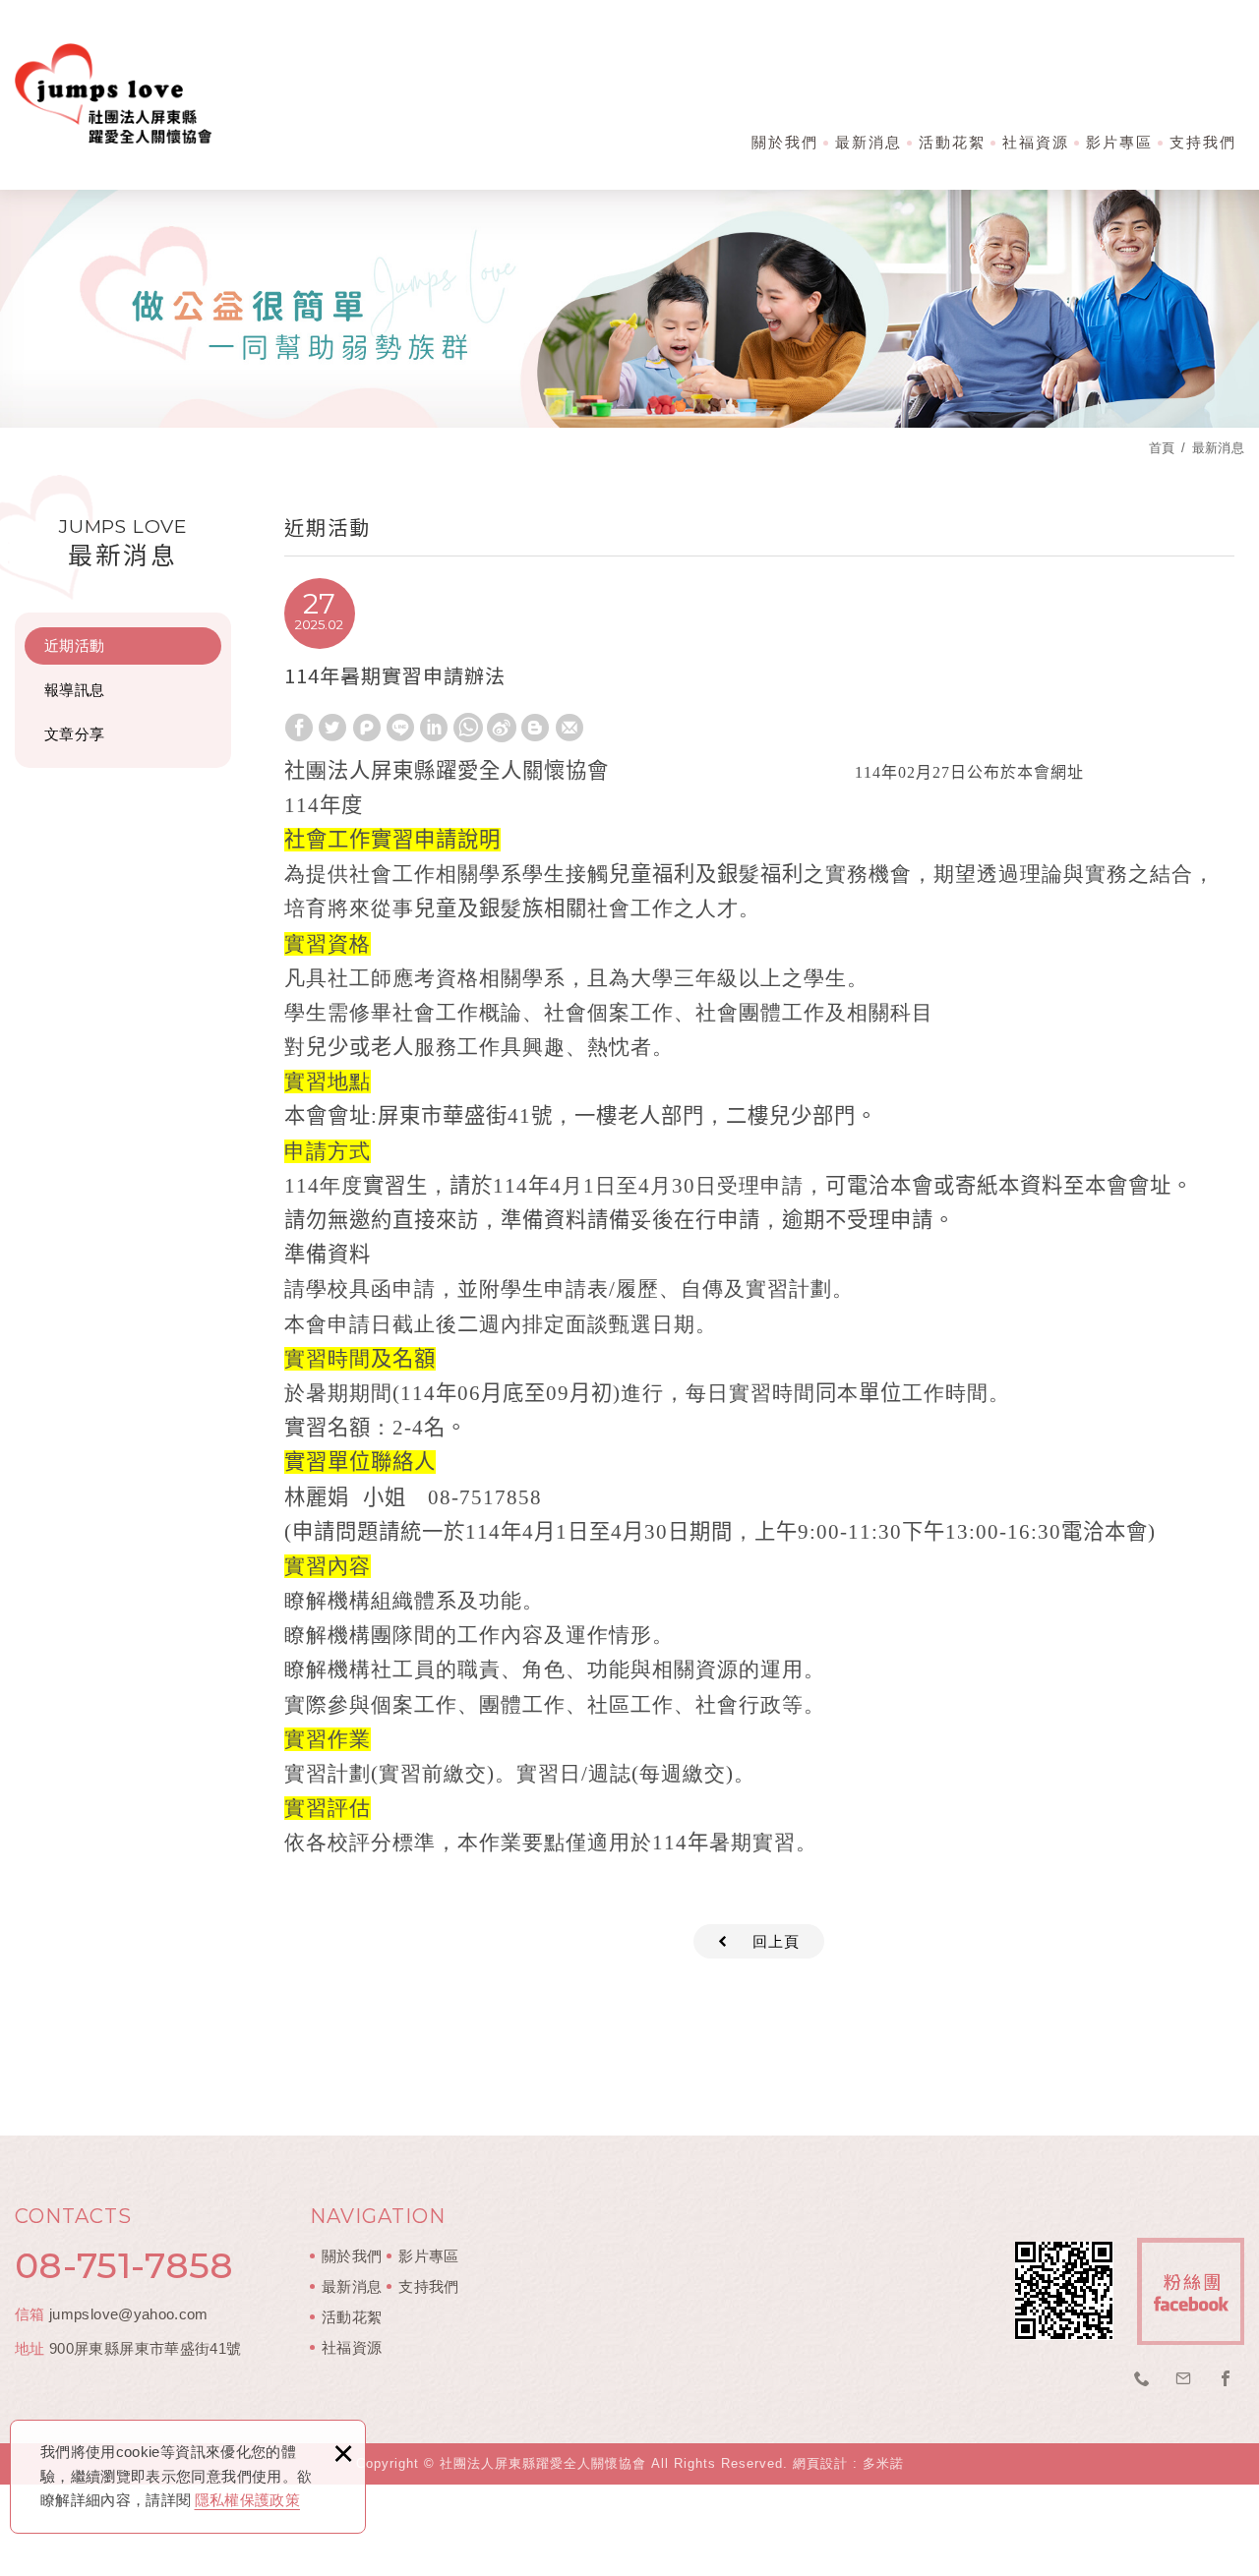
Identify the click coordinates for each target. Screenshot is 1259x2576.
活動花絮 (952, 142)
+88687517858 (1142, 2379)
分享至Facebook (299, 728)
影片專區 (1119, 142)
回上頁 (776, 1941)
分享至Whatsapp (468, 728)
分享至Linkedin (434, 728)
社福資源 (1036, 142)
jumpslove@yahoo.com (129, 2314)
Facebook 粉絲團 (1191, 2291)
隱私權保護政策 (247, 2500)
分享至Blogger (535, 728)
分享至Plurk (367, 728)
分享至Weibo (502, 728)
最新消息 (869, 142)
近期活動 (74, 645)
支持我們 (1203, 142)
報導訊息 (74, 690)
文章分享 (74, 734)
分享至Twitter (332, 728)
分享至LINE (400, 728)
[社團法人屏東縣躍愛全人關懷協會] (113, 93)
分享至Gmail (570, 728)
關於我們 (785, 142)
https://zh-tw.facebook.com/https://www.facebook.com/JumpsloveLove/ (1226, 2379)
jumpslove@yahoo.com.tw (1184, 2379)
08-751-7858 (124, 2265)
